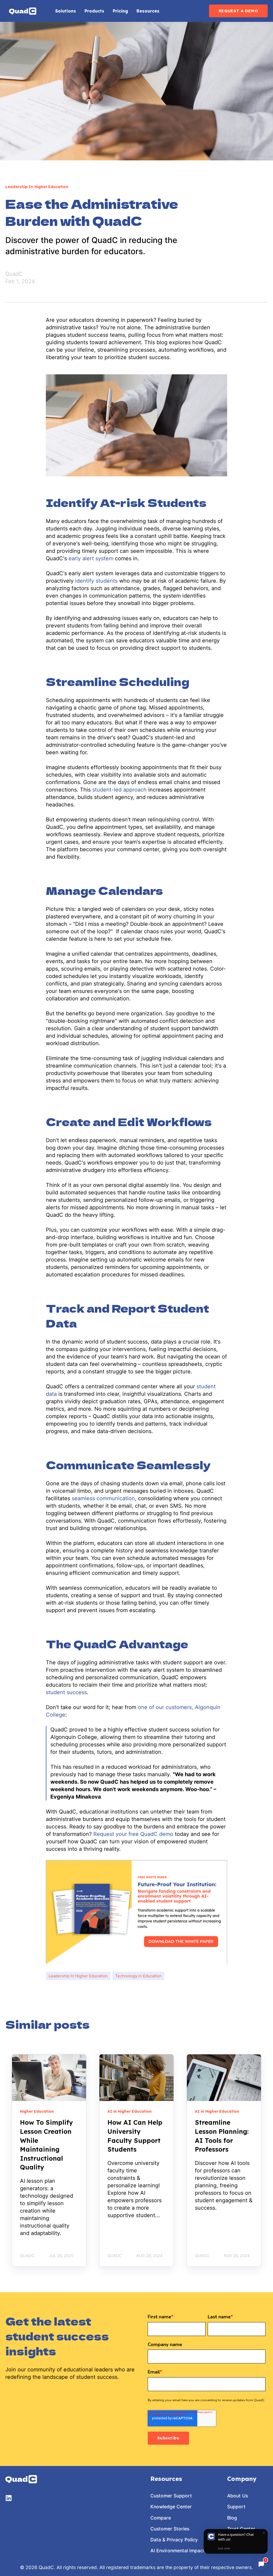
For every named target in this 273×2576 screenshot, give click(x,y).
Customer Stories (170, 2529)
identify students (96, 581)
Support (236, 2507)
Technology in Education (138, 1976)
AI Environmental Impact (178, 2551)
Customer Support (171, 2496)
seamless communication (103, 1498)
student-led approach (119, 790)
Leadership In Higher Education (78, 1976)
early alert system (91, 558)
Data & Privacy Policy (174, 2540)
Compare (161, 2518)
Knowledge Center (171, 2507)
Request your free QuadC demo (133, 1834)
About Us (238, 2496)
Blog (232, 2518)
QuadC (14, 274)
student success (66, 1692)
